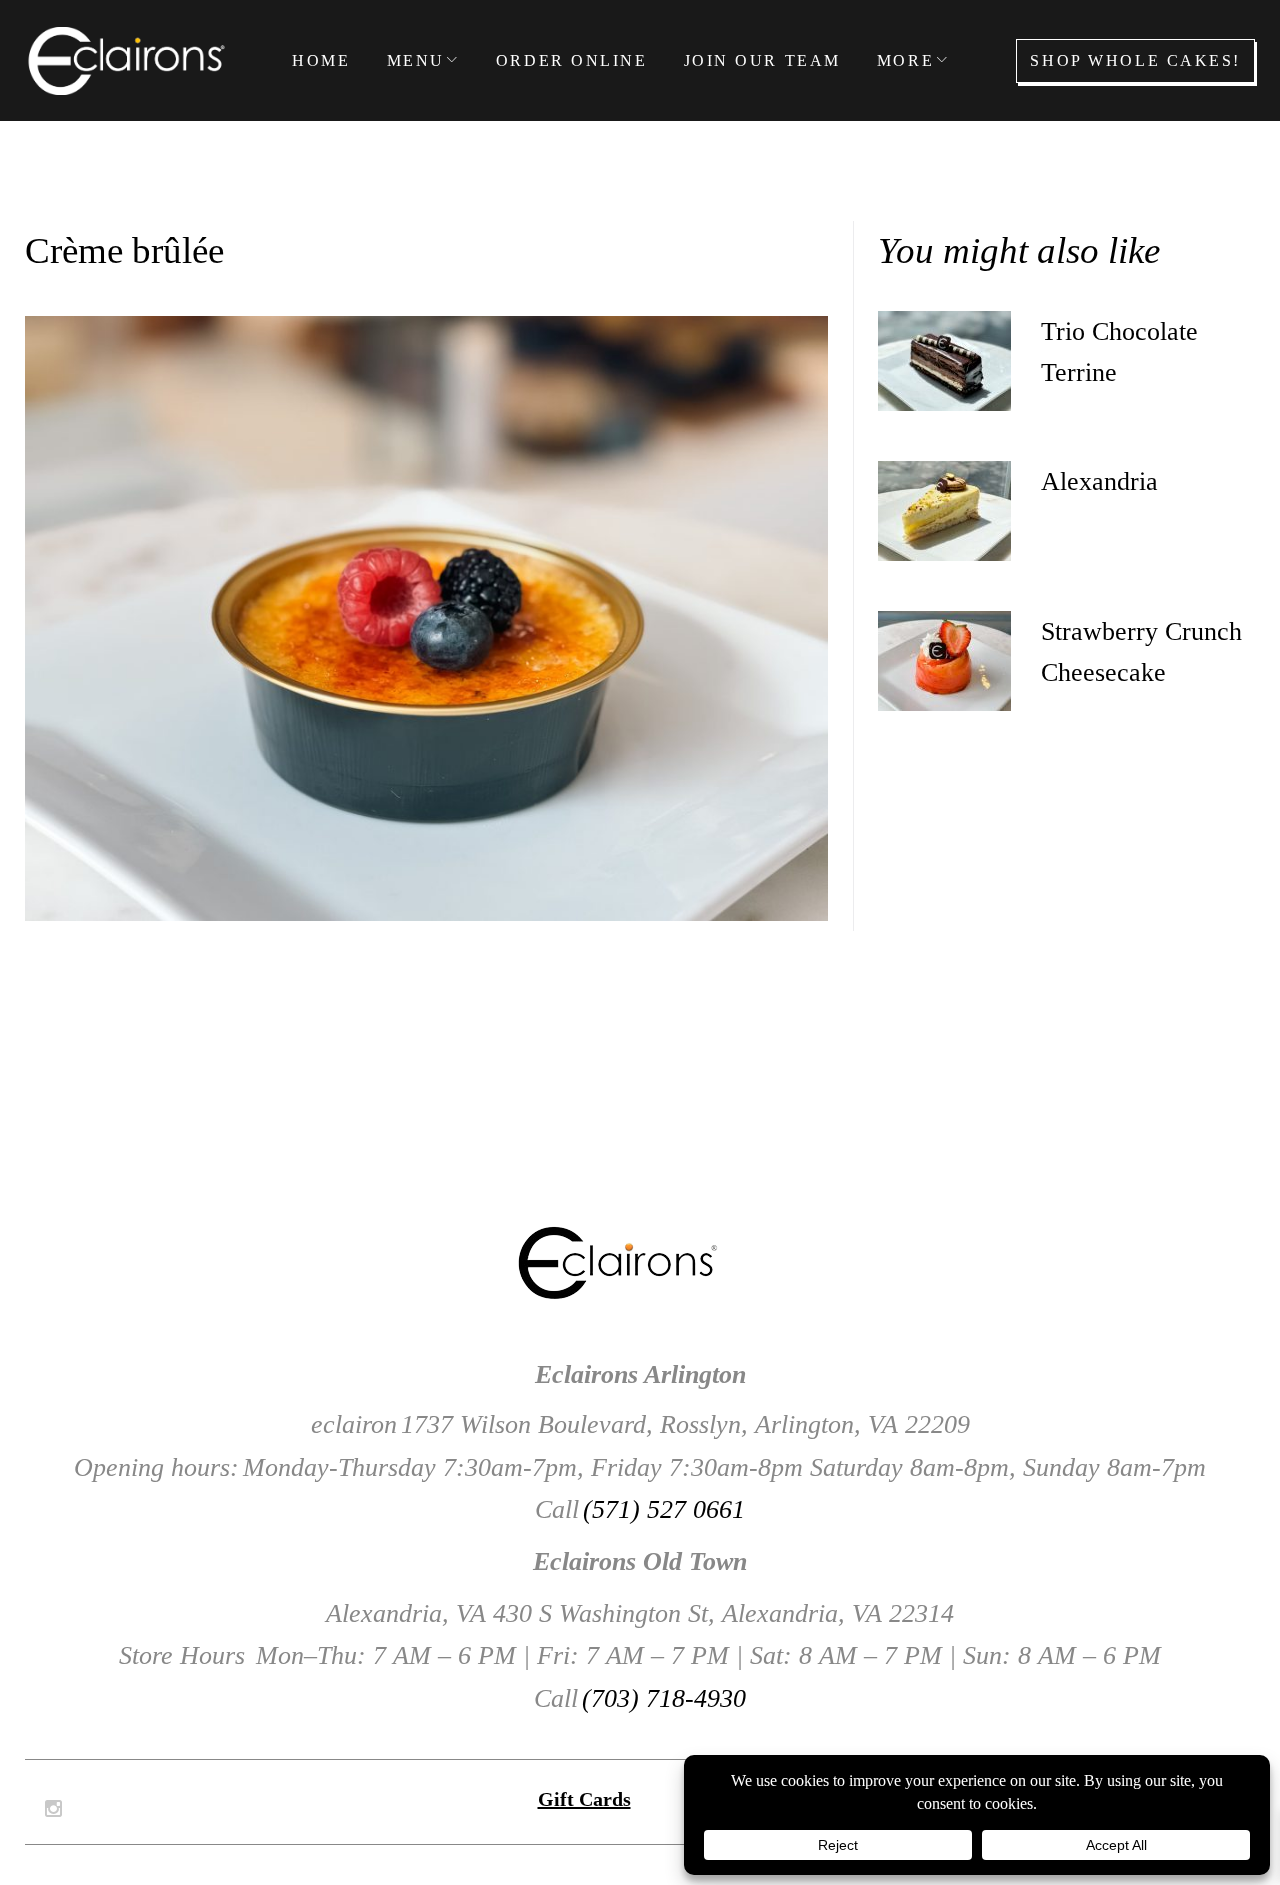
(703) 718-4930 (664, 1698)
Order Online (572, 60)
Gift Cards (584, 1799)
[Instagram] (53, 1809)
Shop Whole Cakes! (1135, 60)
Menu (416, 60)
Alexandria (1099, 481)
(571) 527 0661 (664, 1509)
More (905, 60)
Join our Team (762, 60)
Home (321, 60)
